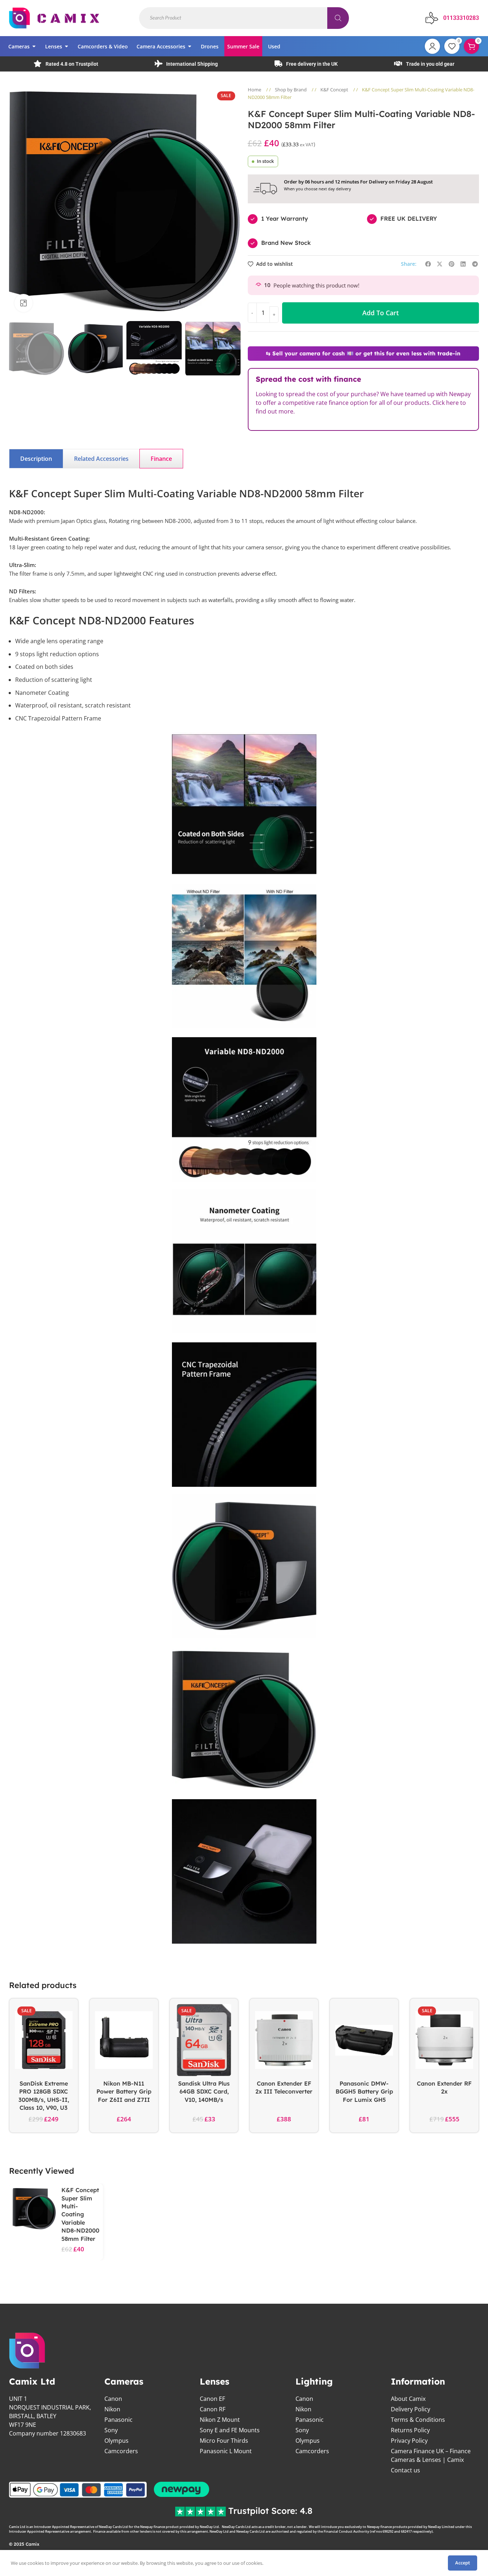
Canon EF (212, 2399)
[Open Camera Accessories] (190, 46)
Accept (463, 2563)
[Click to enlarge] (23, 303)
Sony (111, 2430)
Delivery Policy (411, 2409)
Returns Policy (410, 2430)
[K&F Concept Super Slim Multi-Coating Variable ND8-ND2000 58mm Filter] (34, 2209)
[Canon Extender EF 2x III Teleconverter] (284, 2040)
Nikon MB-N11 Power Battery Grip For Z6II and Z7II (124, 2092)
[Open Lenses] (66, 46)
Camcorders (121, 2451)
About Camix (408, 2399)
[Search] (338, 18)
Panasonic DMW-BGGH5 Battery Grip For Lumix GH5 (364, 2092)
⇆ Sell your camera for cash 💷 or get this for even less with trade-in (363, 353)
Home (255, 90)
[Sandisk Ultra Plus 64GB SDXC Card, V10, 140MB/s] (204, 2040)
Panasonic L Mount (226, 2451)
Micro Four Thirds (224, 2441)
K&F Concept (335, 90)
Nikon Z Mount (220, 2420)
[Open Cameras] (34, 46)
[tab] (36, 459)
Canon (113, 2399)
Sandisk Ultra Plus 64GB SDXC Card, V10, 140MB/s (204, 2092)
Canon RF (213, 2409)
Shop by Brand (291, 90)
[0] (452, 46)
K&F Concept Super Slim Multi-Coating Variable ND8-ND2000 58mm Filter (80, 2214)
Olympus (116, 2441)
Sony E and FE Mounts (230, 2430)
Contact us (405, 2470)
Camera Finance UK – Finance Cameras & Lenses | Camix (431, 2455)
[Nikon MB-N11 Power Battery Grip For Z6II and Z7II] (124, 2040)
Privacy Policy (409, 2441)
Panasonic (118, 2420)
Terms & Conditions (418, 2420)
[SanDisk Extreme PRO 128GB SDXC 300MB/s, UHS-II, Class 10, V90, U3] (44, 2040)
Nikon (112, 2409)
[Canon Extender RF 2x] (444, 2040)
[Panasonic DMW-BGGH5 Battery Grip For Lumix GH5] (364, 2040)
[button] (18, 348)
